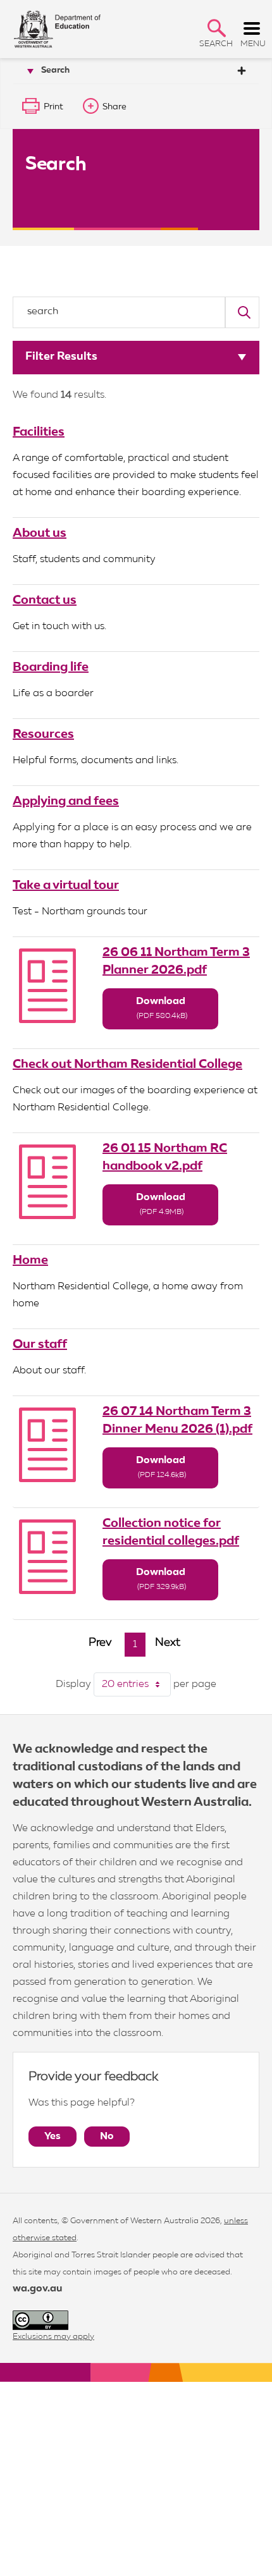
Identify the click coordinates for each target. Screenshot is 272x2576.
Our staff (40, 1344)
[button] (217, 28)
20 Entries (136, 1684)
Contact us (45, 600)
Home (30, 1260)
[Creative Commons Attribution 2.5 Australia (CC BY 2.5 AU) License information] (40, 2320)
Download (162, 1008)
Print (53, 107)
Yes (53, 2137)
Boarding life (51, 667)
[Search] (242, 312)
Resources (43, 734)
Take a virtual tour (66, 885)
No (107, 2137)
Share (114, 107)
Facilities (39, 432)
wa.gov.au (37, 2289)
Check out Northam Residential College (127, 1064)
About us (40, 533)
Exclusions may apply (53, 2337)
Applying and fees (66, 801)
